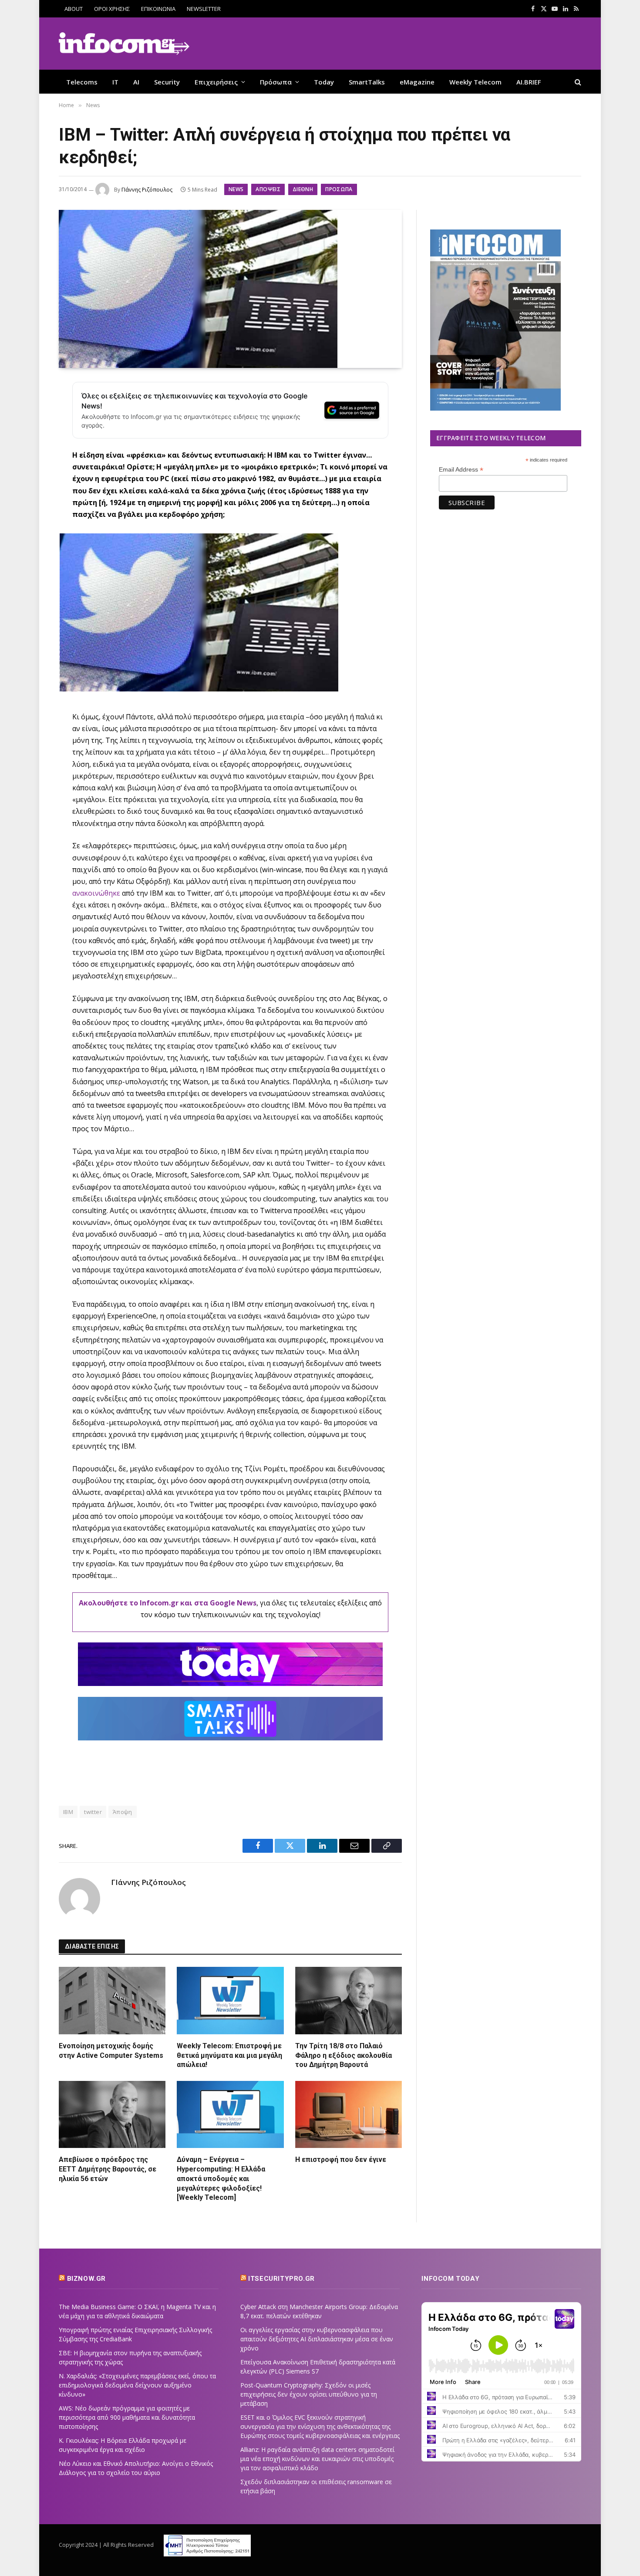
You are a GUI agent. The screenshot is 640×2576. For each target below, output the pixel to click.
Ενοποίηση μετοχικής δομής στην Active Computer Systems (111, 2051)
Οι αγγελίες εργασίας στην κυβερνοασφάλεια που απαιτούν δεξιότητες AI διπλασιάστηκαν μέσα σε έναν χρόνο (317, 2339)
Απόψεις (268, 189)
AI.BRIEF (529, 82)
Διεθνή (303, 189)
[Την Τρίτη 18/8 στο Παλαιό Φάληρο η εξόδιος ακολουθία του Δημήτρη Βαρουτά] (349, 2000)
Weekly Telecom (475, 82)
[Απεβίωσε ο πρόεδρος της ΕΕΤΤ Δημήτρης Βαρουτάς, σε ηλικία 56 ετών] (112, 2114)
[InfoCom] (124, 44)
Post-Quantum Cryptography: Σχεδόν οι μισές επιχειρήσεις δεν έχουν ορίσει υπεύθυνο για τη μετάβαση (309, 2394)
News (236, 189)
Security (167, 82)
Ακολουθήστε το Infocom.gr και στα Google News (168, 1603)
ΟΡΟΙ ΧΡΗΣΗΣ (112, 9)
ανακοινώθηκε (97, 893)
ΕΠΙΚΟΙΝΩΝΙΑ (158, 9)
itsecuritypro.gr (281, 2279)
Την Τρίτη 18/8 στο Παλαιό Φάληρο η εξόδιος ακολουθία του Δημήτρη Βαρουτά (344, 2055)
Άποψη (123, 1812)
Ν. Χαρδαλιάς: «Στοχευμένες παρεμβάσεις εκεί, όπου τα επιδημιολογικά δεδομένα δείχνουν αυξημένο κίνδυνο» (137, 2385)
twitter (93, 1812)
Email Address (461, 470)
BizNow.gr (86, 2279)
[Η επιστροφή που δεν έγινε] (349, 2114)
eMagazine (417, 82)
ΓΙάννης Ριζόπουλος (147, 190)
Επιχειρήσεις (216, 82)
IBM (68, 1812)
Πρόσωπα (276, 82)
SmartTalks (367, 82)
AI (136, 82)
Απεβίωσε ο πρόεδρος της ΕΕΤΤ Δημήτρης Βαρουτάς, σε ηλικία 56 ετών (108, 2169)
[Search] (577, 82)
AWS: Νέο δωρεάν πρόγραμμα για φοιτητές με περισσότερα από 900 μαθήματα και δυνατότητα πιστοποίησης (127, 2417)
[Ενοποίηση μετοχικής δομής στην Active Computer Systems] (112, 2000)
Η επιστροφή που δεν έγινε (341, 2160)
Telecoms (82, 82)
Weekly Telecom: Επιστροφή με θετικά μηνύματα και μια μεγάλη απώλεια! (229, 2055)
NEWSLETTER (204, 9)
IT (115, 82)
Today (324, 82)
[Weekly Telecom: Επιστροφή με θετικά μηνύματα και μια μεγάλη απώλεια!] (230, 2000)
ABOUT (74, 9)
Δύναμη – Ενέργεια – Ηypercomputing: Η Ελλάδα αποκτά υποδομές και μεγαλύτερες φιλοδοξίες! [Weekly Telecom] (221, 2178)
